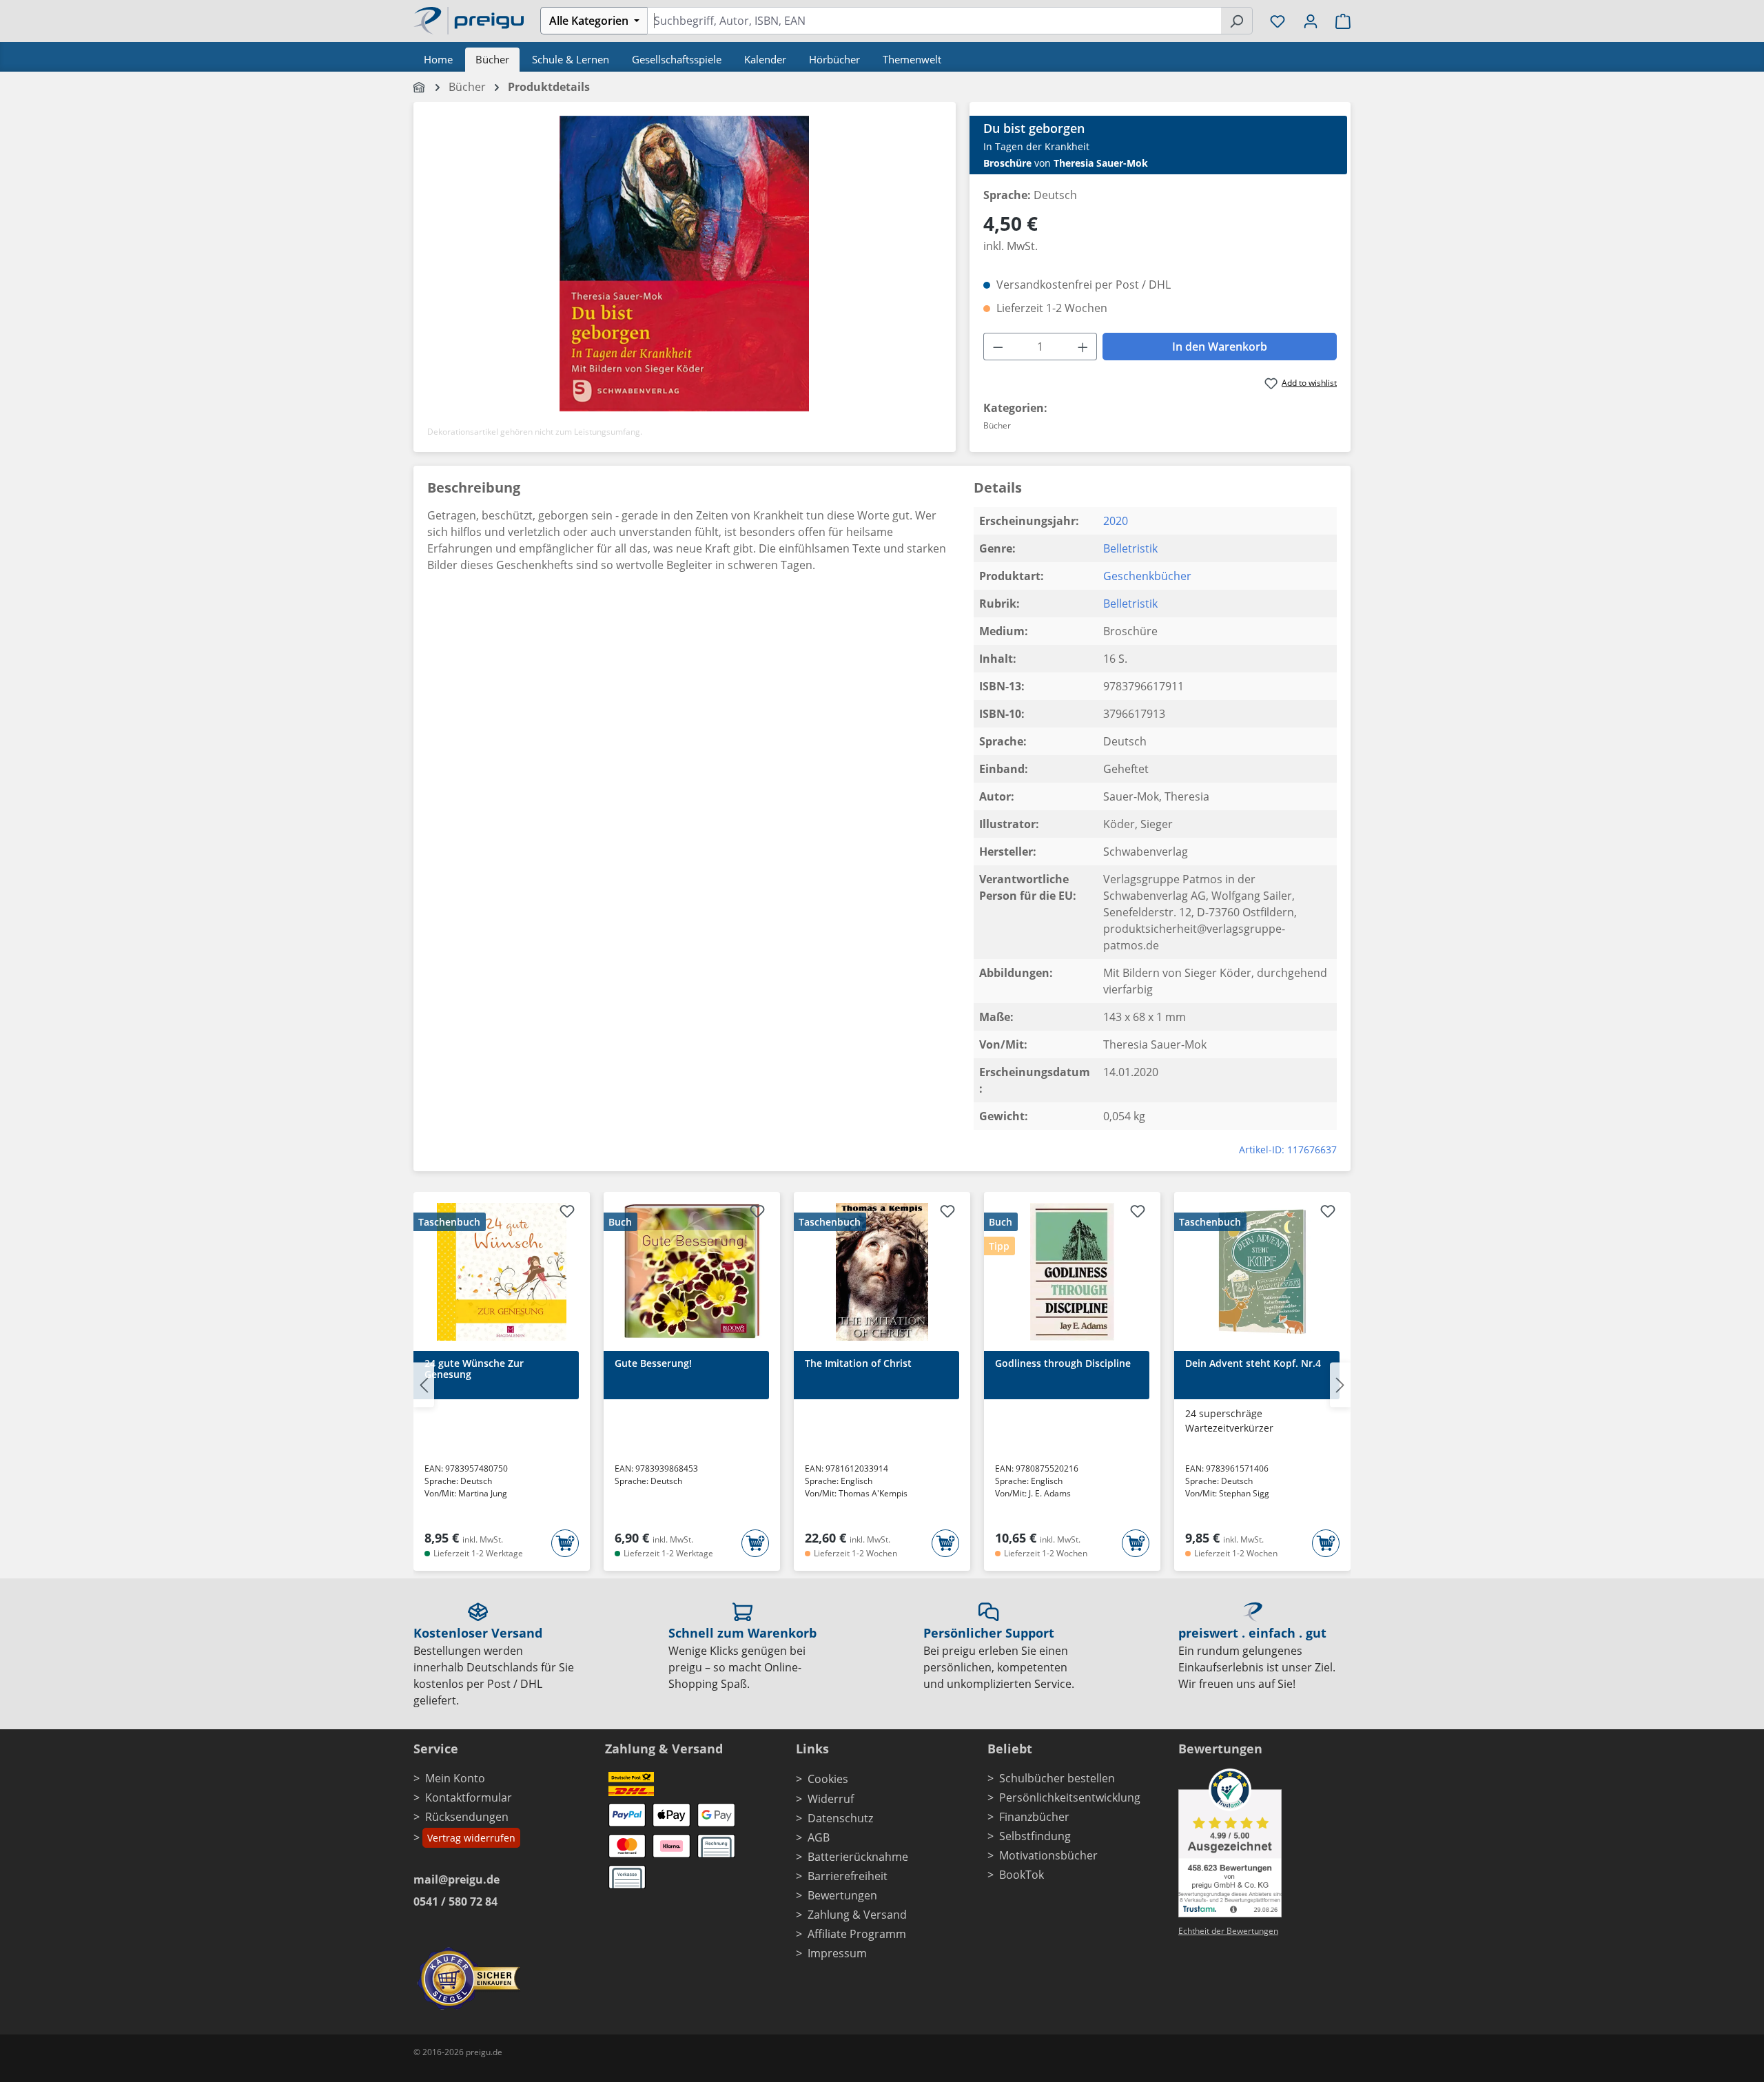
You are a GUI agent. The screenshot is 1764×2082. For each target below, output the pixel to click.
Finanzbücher (1034, 1817)
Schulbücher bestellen (1057, 1778)
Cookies (828, 1779)
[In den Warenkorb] (565, 1543)
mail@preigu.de (457, 1879)
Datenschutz (840, 1818)
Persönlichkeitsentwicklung (1070, 1797)
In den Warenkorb (1220, 347)
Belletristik (1130, 548)
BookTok (1022, 1875)
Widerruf (831, 1799)
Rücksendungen (467, 1817)
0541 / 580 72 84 (455, 1901)
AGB (819, 1837)
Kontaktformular (469, 1797)
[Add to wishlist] (567, 1213)
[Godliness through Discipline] (1072, 1272)
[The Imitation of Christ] (882, 1272)
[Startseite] (420, 87)
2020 (1116, 521)
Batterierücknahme (858, 1857)
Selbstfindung (1035, 1836)
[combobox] (934, 21)
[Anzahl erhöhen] (1083, 347)
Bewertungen (842, 1895)
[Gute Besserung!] (692, 1272)
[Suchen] (1237, 21)
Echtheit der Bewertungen (1228, 1931)
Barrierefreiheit (848, 1876)
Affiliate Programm (857, 1934)
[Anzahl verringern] (998, 347)
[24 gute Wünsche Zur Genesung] (502, 1272)
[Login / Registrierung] (1311, 21)
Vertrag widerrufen (471, 1838)
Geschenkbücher (1147, 576)
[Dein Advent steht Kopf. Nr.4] (1262, 1272)
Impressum (837, 1953)
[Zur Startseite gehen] (469, 19)
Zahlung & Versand (857, 1915)
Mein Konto (455, 1778)
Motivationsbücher (1048, 1855)
